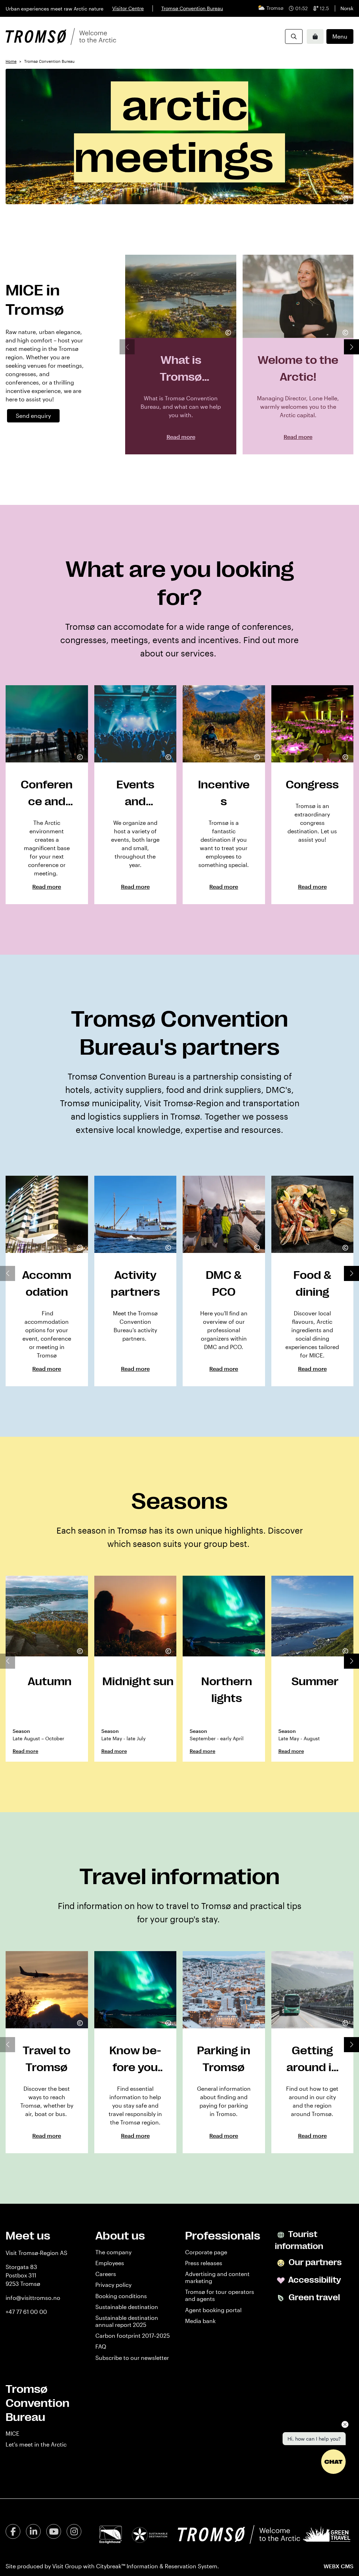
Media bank (200, 2321)
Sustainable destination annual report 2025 (127, 2321)
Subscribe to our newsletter (132, 2358)
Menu (340, 36)
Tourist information (299, 2240)
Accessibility (314, 2280)
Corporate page (206, 2252)
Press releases (204, 2263)
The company (113, 2252)
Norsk (347, 8)
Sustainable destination (127, 2307)
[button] (351, 347)
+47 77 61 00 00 (26, 2312)
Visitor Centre (128, 8)
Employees (110, 2263)
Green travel (313, 2297)
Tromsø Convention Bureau (192, 8)
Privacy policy (113, 2285)
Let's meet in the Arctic (36, 2444)
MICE (12, 2433)
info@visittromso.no (33, 2298)
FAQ (101, 2346)
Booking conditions (121, 2296)
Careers (106, 2274)
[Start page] (61, 36)
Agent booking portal (213, 2310)
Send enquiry (33, 416)
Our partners (314, 2262)
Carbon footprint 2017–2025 (133, 2335)
